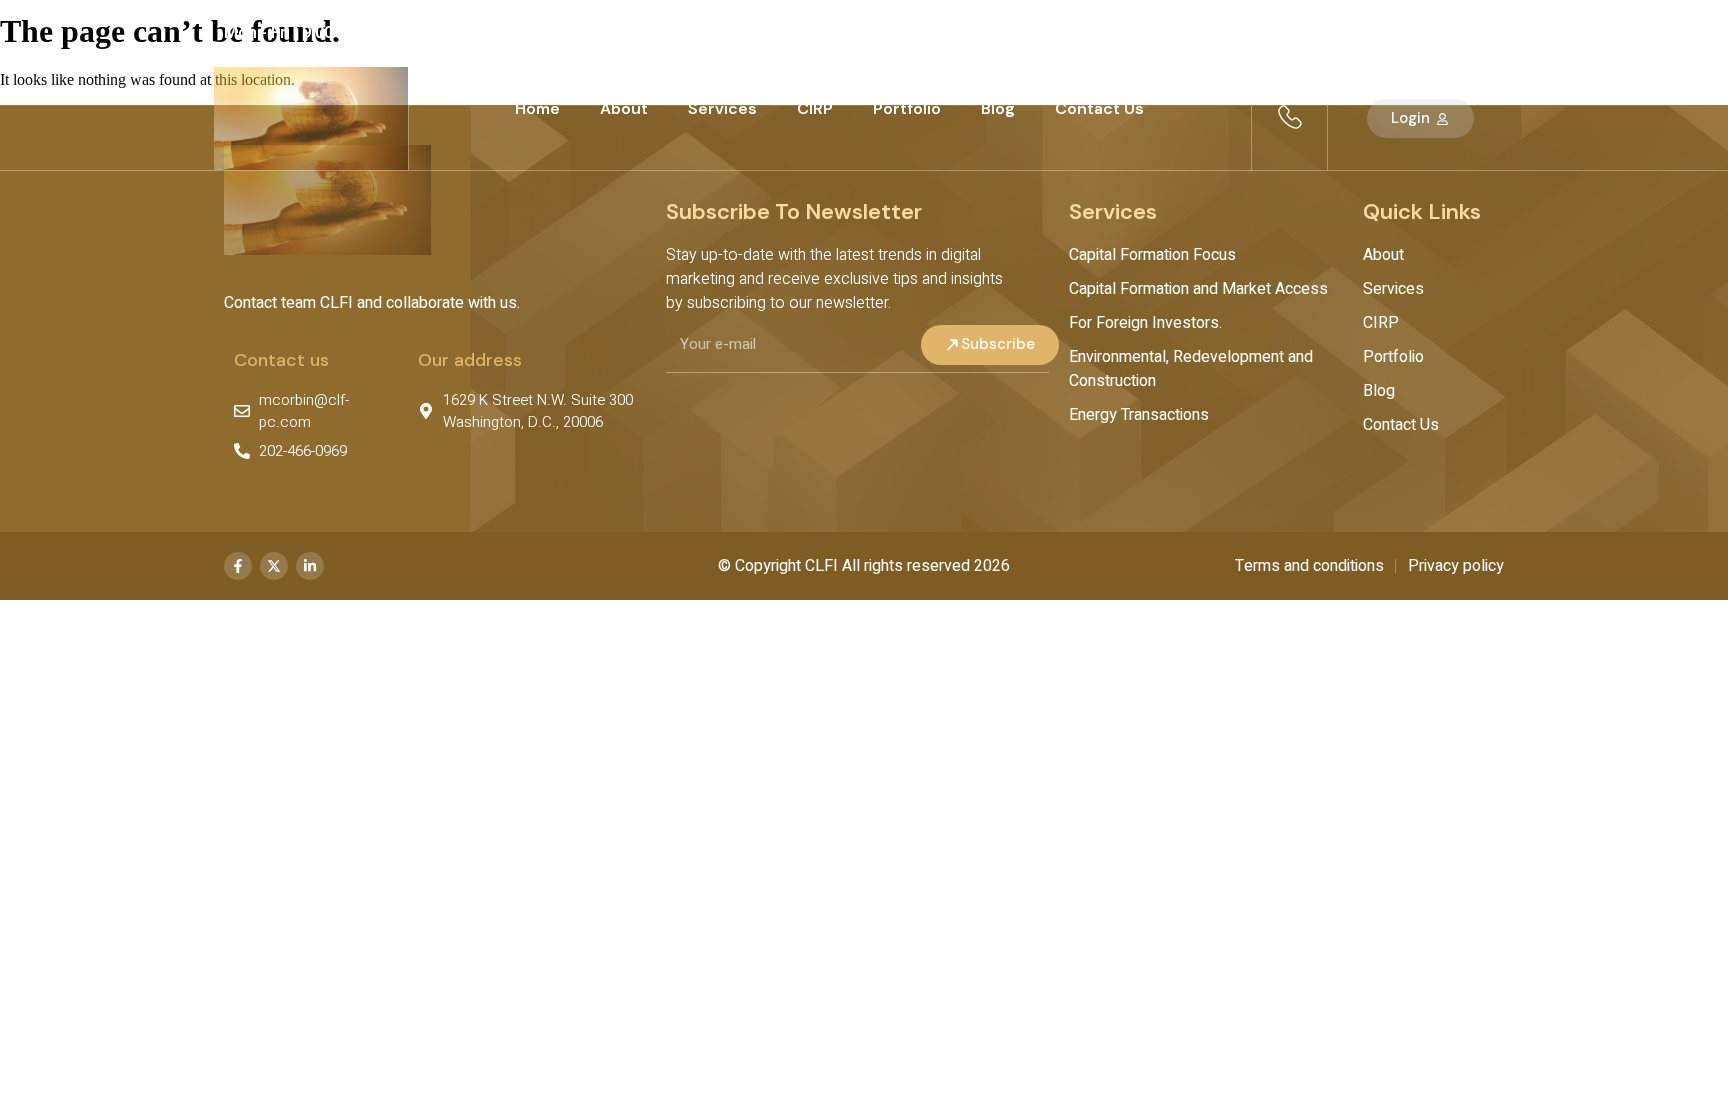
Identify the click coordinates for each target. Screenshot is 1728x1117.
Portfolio (907, 108)
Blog (998, 108)
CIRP (815, 108)
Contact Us (1099, 108)
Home (537, 108)
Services (722, 108)
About (624, 108)
